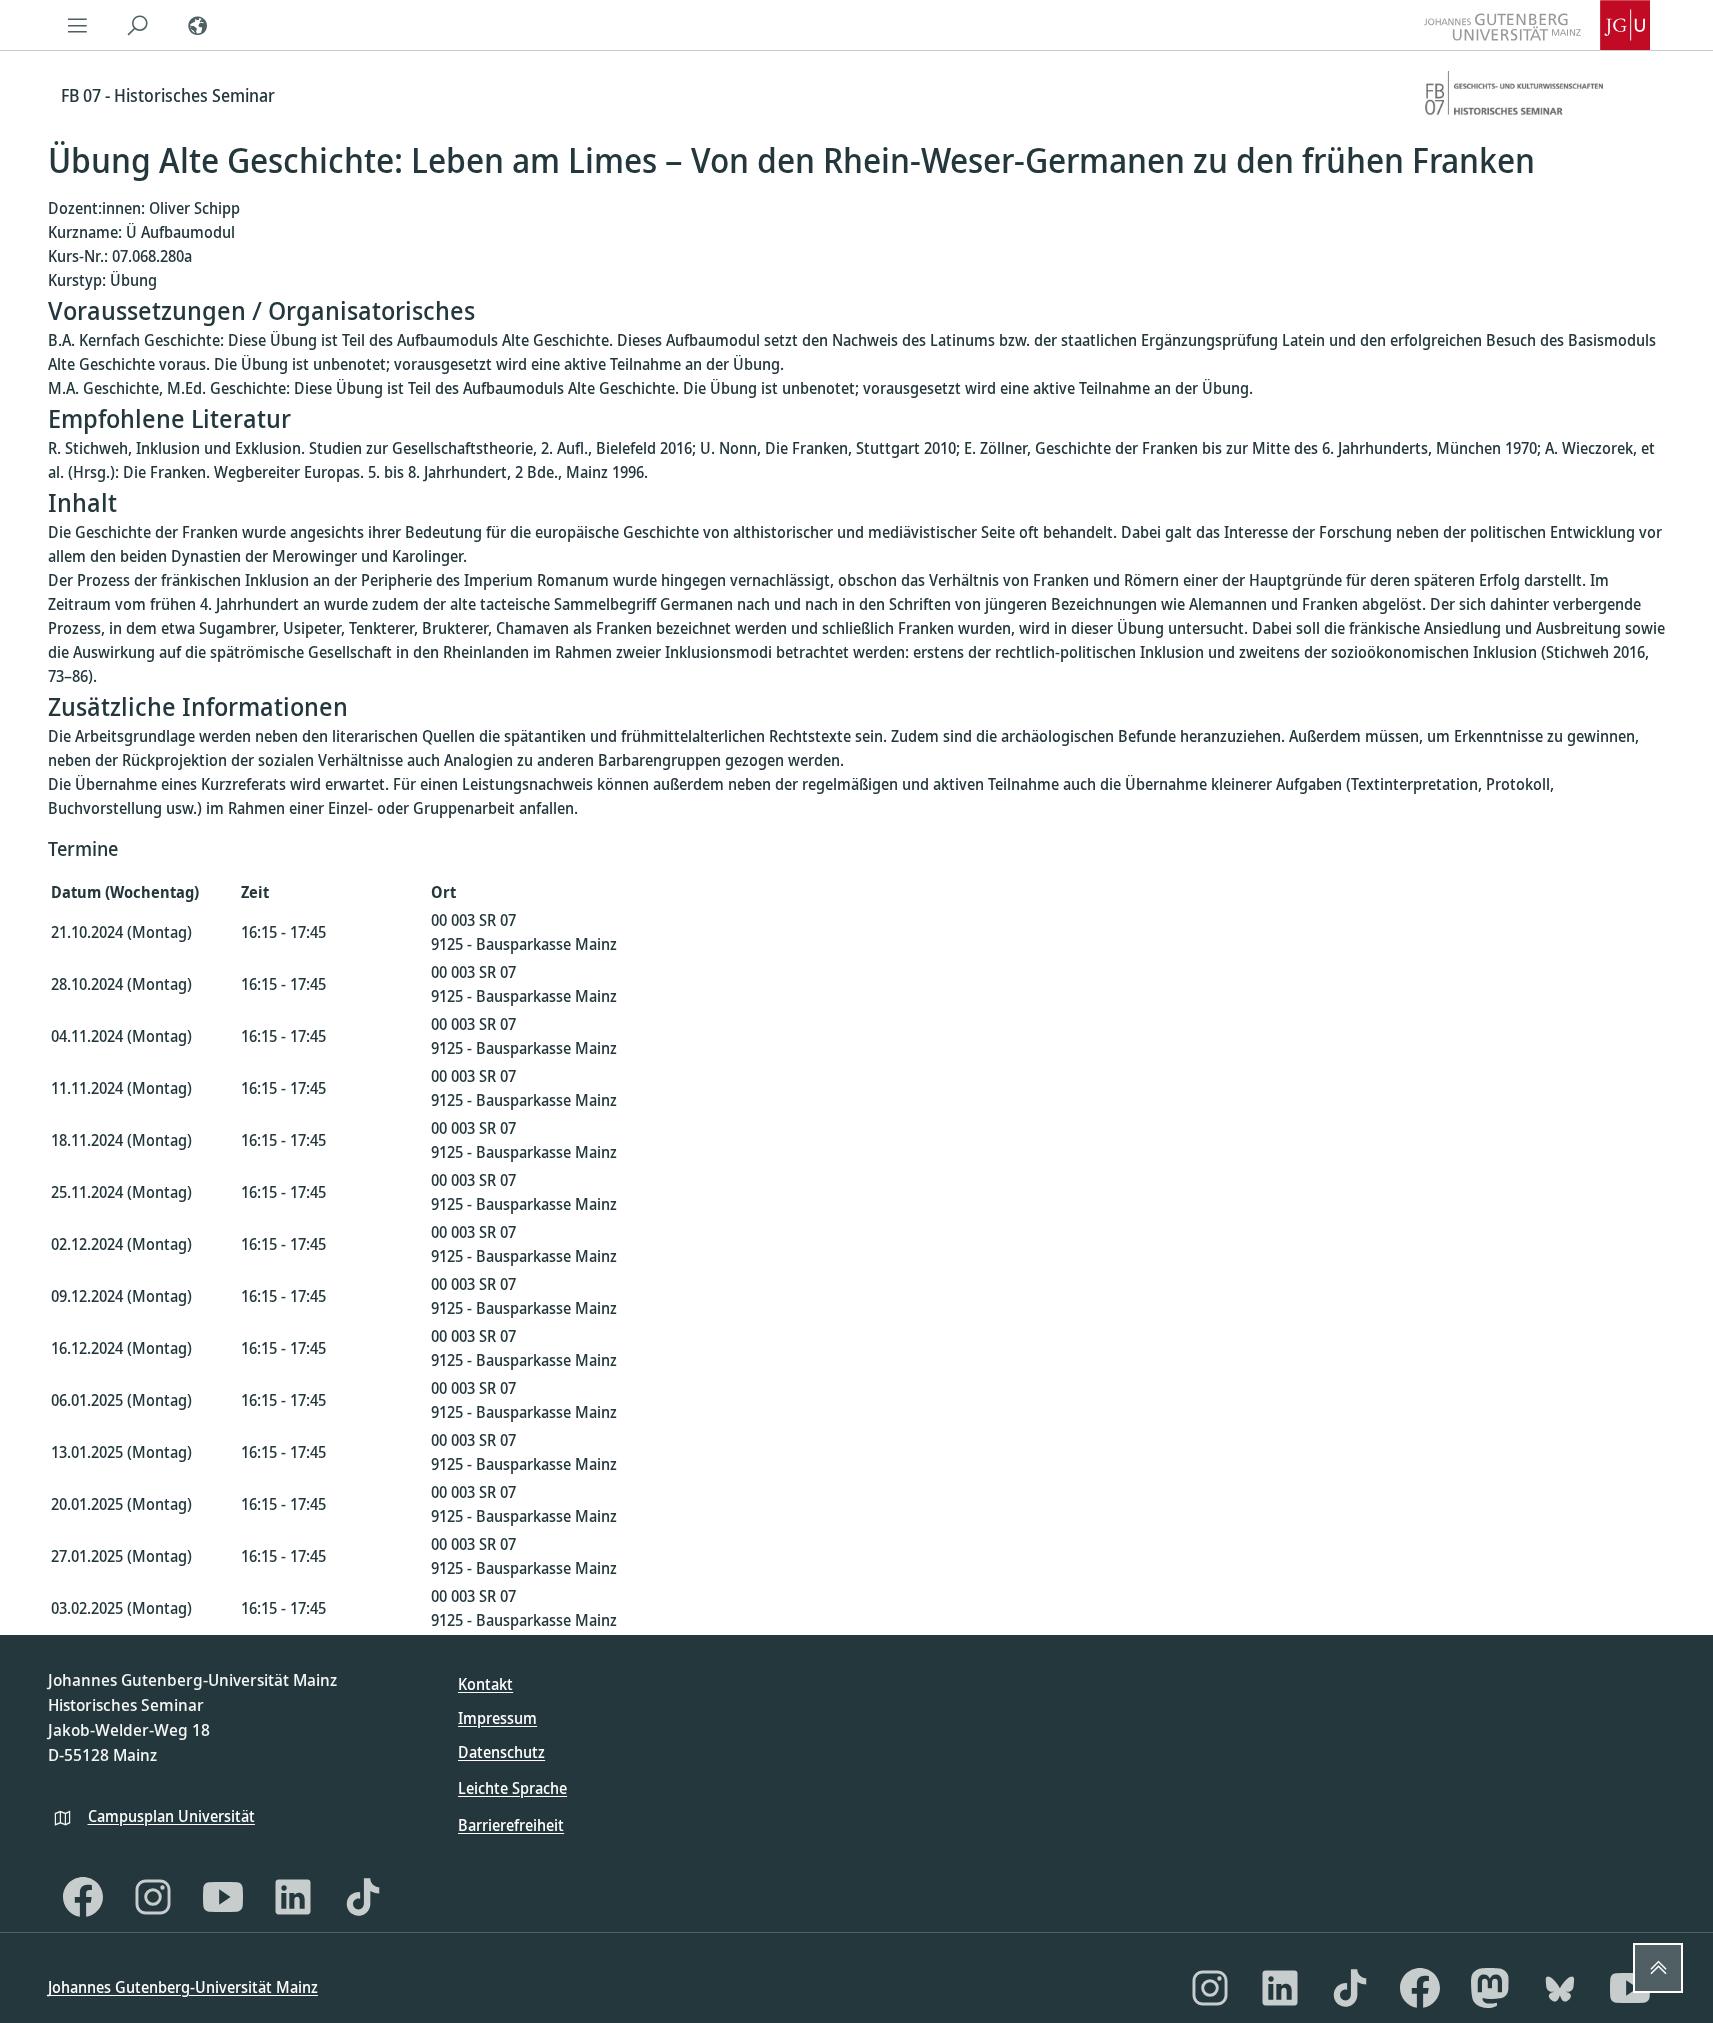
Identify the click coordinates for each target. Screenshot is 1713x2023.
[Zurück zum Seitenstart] (1658, 1968)
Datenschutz (501, 1752)
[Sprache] (198, 25)
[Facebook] (83, 1897)
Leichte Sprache (512, 1788)
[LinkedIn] (293, 1897)
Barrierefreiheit (511, 1825)
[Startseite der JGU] (1537, 25)
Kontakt (485, 1684)
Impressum (497, 1718)
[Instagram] (153, 1897)
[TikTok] (363, 1897)
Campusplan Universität (171, 1816)
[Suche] (138, 25)
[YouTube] (223, 1897)
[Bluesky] (1560, 1988)
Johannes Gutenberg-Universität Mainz (183, 1987)
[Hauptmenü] (78, 25)
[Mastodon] (1490, 1988)
